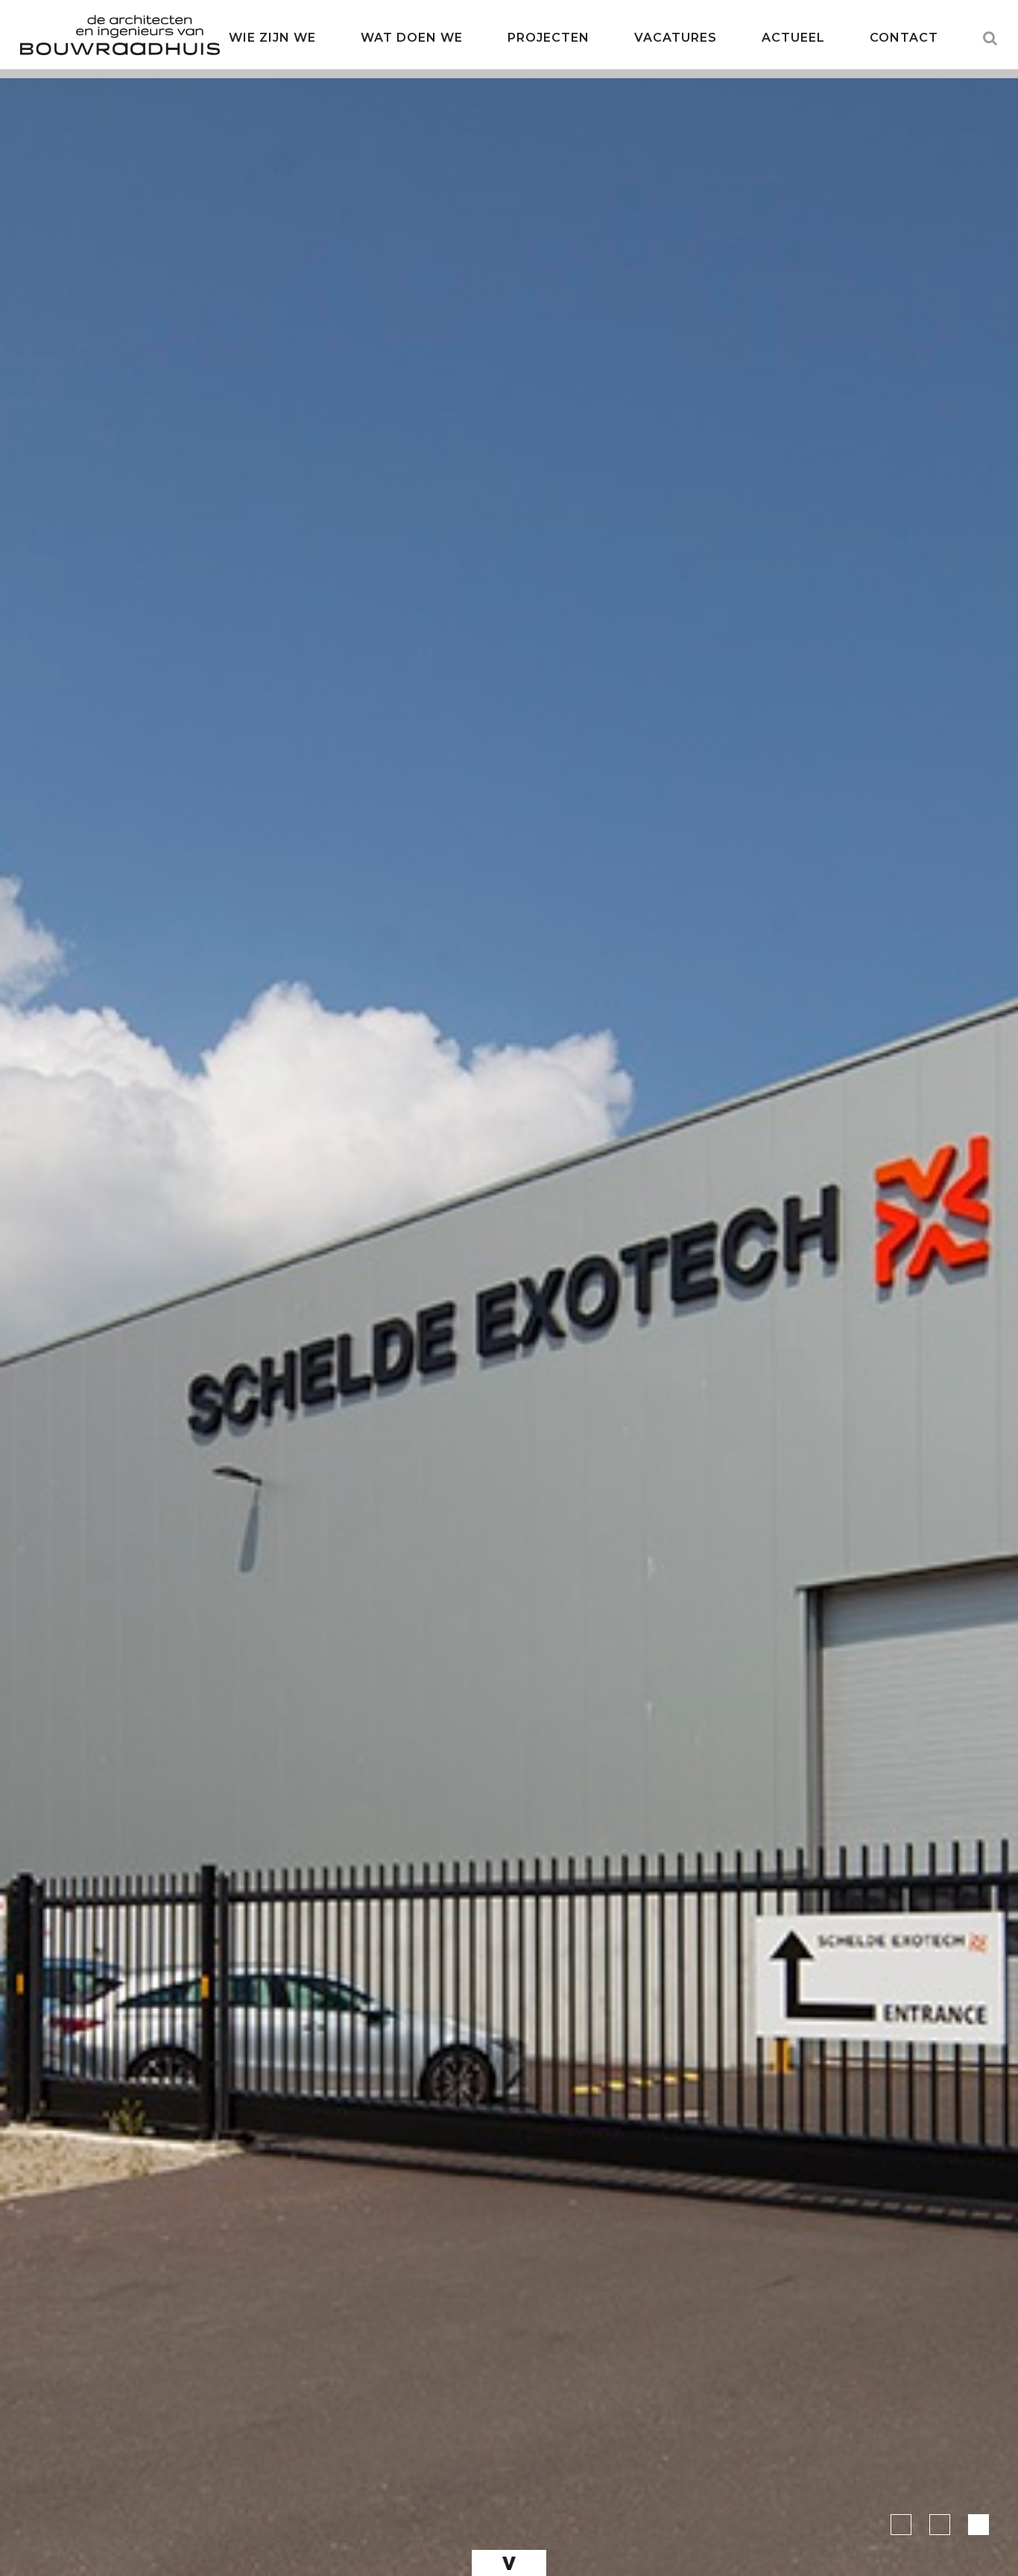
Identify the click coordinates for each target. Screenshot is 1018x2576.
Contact (904, 38)
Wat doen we (412, 38)
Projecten (548, 38)
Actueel (793, 38)
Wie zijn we (272, 38)
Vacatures (676, 38)
